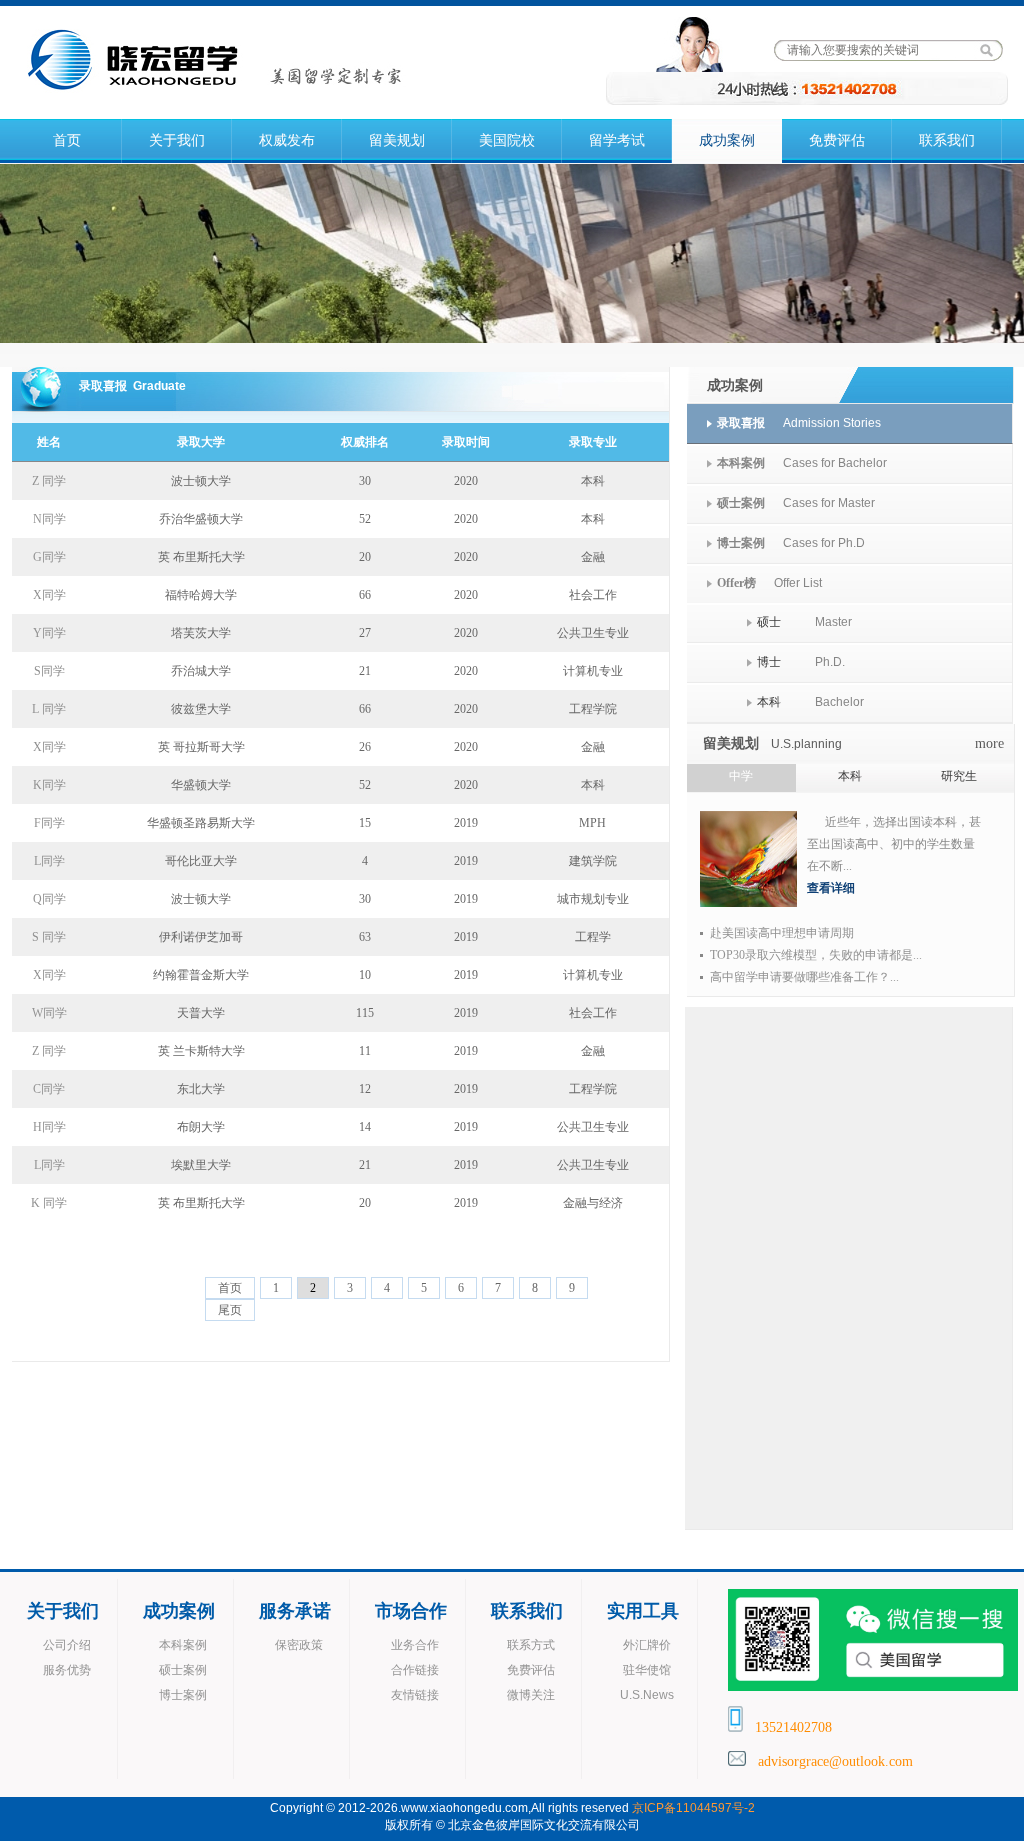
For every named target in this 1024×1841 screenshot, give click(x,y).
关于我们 (177, 140)
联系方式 (531, 1645)
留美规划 (397, 140)
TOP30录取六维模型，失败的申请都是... (816, 955)
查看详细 (831, 888)
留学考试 (617, 140)
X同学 (49, 595)
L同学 (49, 861)
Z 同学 (49, 481)
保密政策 (299, 1645)
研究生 (959, 776)
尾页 (230, 1310)
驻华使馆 (647, 1670)
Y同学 (49, 633)
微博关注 (531, 1695)
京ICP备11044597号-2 (693, 1808)
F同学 (49, 823)
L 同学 (49, 709)
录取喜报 (741, 423)
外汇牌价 (647, 1645)
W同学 (49, 1013)
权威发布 (287, 140)
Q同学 (49, 899)
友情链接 (415, 1695)
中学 (741, 776)
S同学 (49, 671)
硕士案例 (741, 503)
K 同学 (49, 1203)
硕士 (769, 622)
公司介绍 (67, 1645)
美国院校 (507, 140)
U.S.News (647, 1695)
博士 (769, 662)
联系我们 (947, 140)
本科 (769, 702)
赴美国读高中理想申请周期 (782, 933)
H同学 (49, 1127)
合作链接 (415, 1670)
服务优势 (67, 1670)
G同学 (49, 557)
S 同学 (49, 937)
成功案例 (727, 140)
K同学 (49, 785)
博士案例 (741, 543)
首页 (67, 140)
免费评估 (837, 140)
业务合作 (415, 1645)
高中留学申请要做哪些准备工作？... (804, 977)
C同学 (49, 1089)
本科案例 (741, 463)
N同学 (49, 519)
